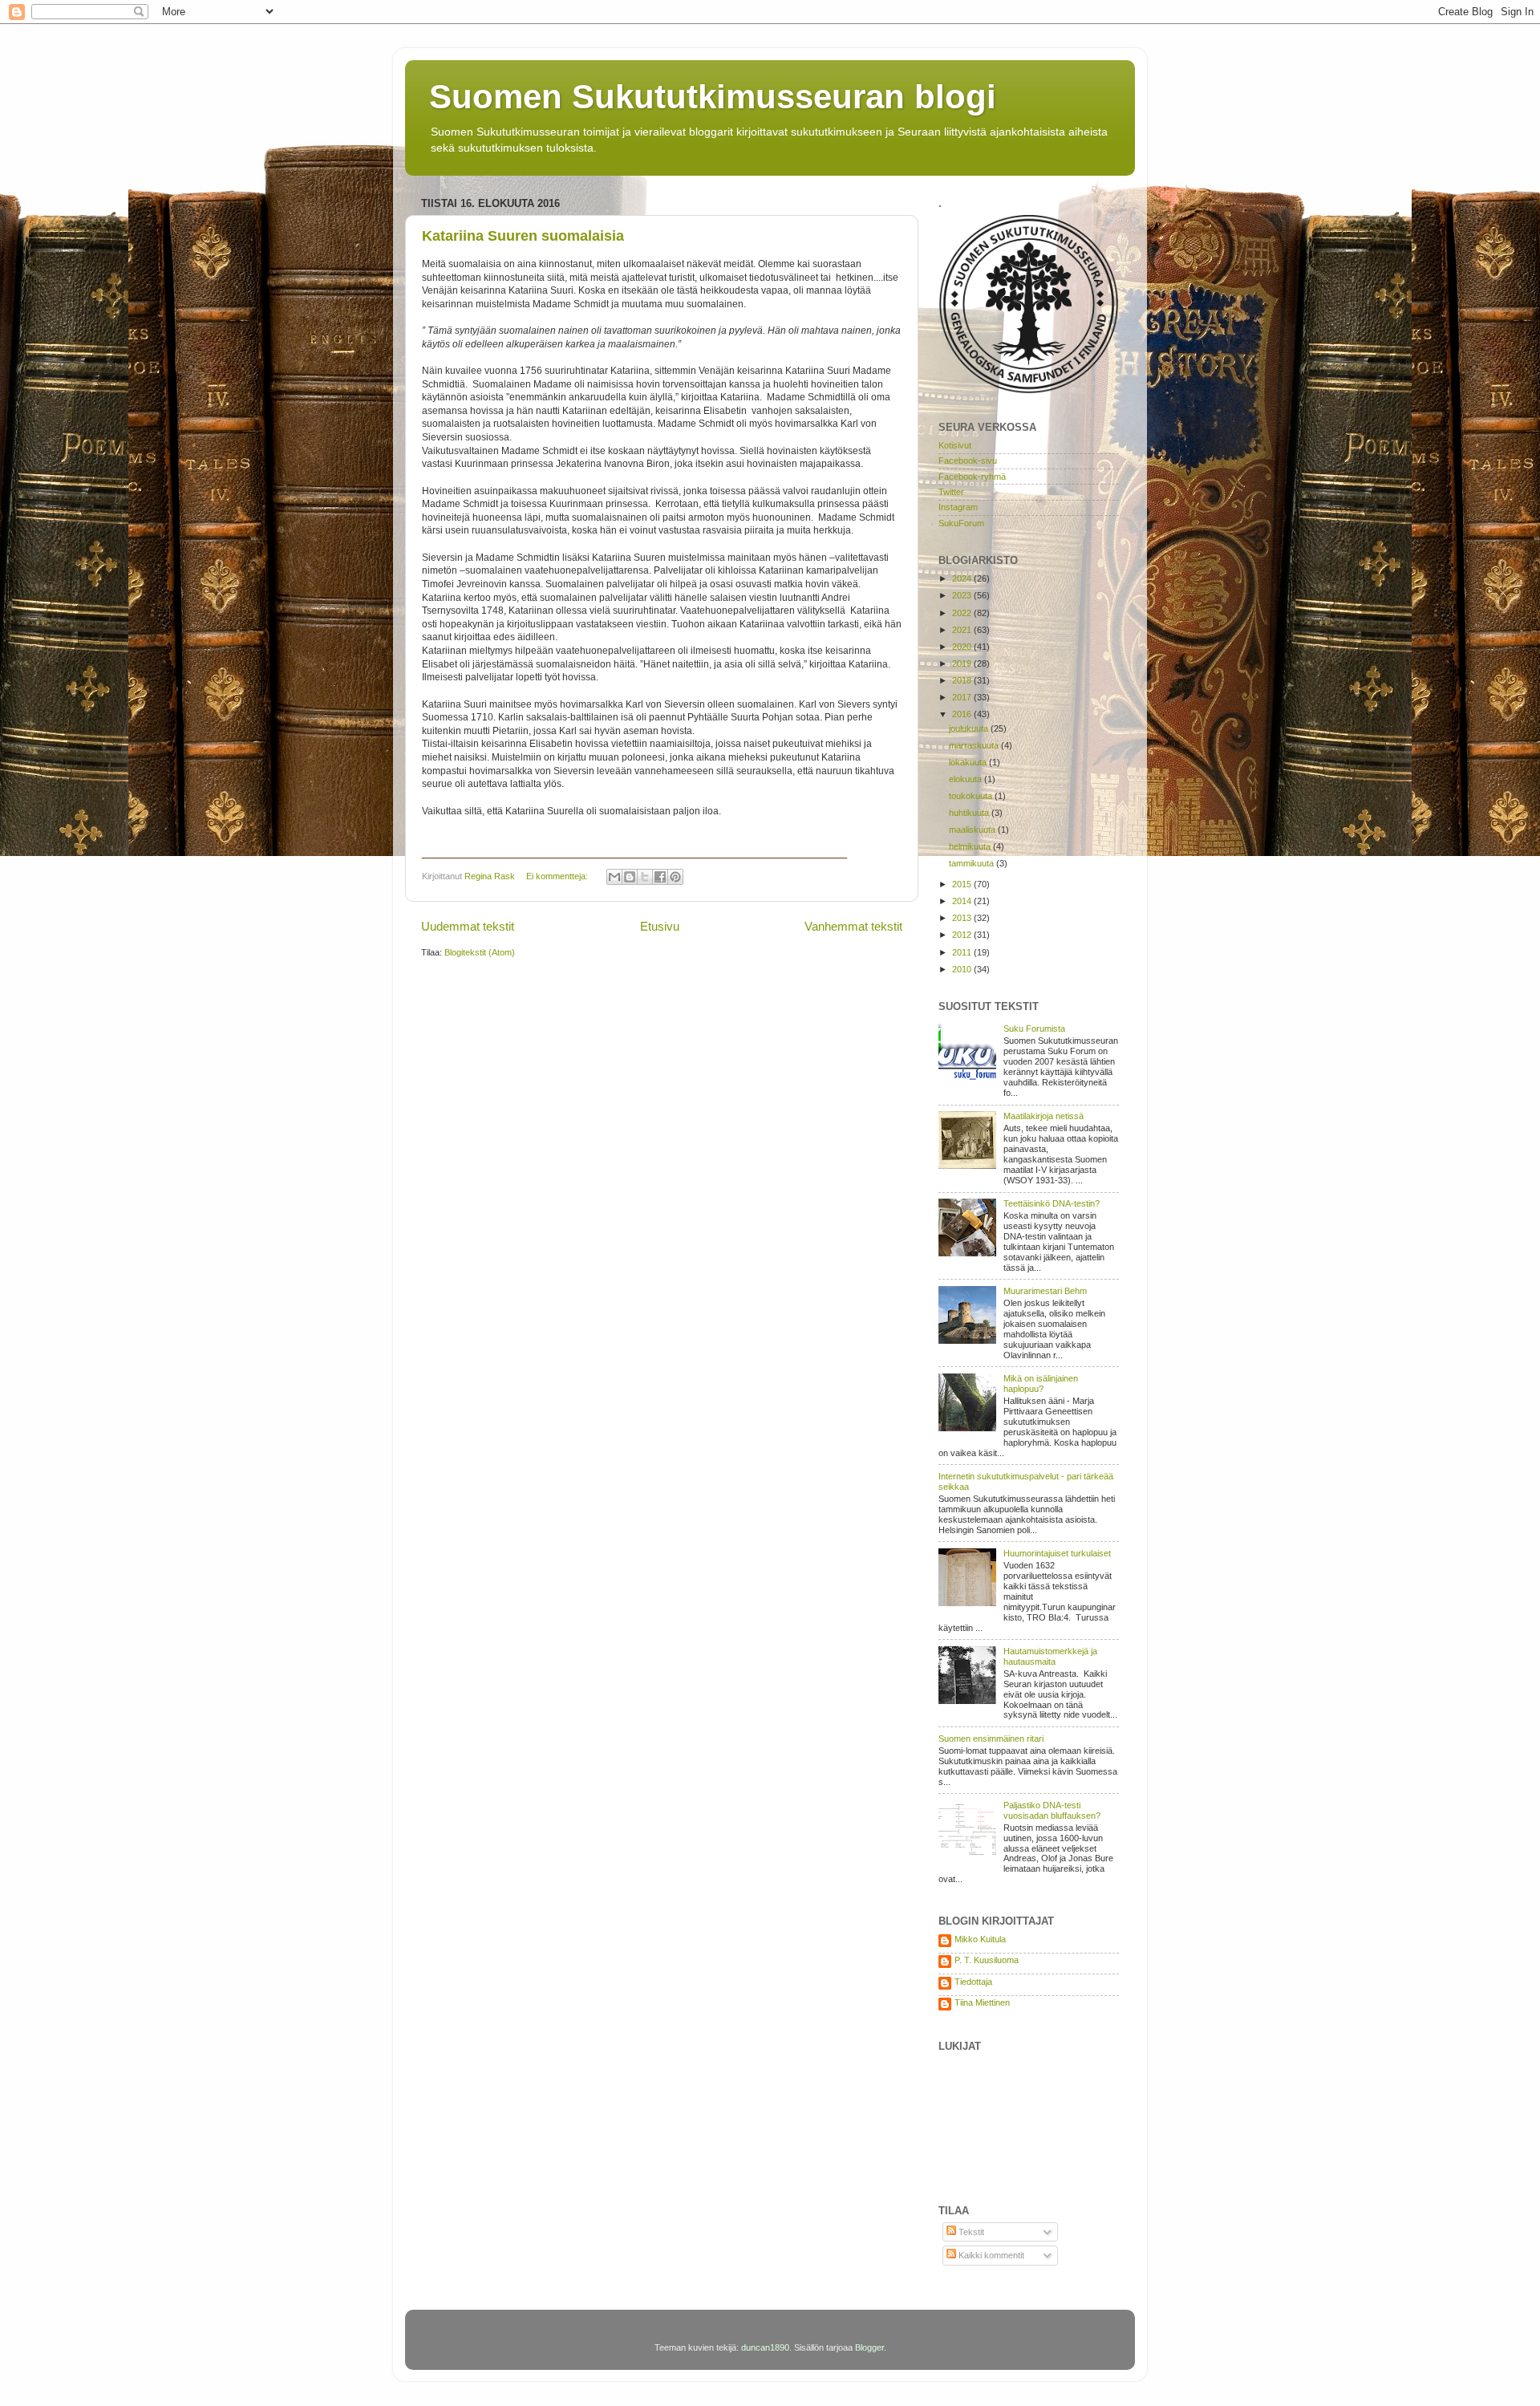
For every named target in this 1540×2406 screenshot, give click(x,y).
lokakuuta (969, 762)
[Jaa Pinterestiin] (675, 877)
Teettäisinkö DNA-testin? (1052, 1203)
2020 (963, 647)
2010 (963, 969)
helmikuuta (971, 846)
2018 (963, 680)
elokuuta (967, 779)
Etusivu (660, 926)
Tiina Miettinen (982, 2002)
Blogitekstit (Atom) (480, 952)
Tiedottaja (973, 1982)
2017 (963, 697)
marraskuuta (975, 745)
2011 (963, 952)
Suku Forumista (1034, 1029)
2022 (963, 613)
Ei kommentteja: (558, 876)
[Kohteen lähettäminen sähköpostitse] (614, 877)
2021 (963, 630)
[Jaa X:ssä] (645, 877)
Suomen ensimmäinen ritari (991, 1739)
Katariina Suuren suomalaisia (523, 236)
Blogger (869, 2347)
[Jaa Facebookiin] (660, 877)
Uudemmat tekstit (468, 926)
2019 (963, 663)
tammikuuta (973, 863)
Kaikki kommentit (990, 2255)
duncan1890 (765, 2347)
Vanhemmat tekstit (853, 926)
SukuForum (961, 523)
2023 (963, 595)
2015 (963, 884)
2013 (963, 918)
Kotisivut (955, 445)
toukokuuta (972, 796)
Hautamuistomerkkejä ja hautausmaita (1050, 1656)
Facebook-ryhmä (972, 477)
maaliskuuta (973, 830)
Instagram (958, 507)
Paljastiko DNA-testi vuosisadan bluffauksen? (1052, 1810)
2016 (963, 714)
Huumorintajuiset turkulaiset (1057, 1553)
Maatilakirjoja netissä (1044, 1116)
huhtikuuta (970, 813)
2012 (963, 935)
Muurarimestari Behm (1045, 1291)
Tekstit (970, 2232)
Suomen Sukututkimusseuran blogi (713, 97)
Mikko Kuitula (980, 1939)
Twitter (951, 492)
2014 (963, 901)
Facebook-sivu (968, 461)
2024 (963, 578)
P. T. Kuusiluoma (987, 1960)
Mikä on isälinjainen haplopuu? (1041, 1384)
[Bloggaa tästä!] (630, 877)
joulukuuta (970, 728)
